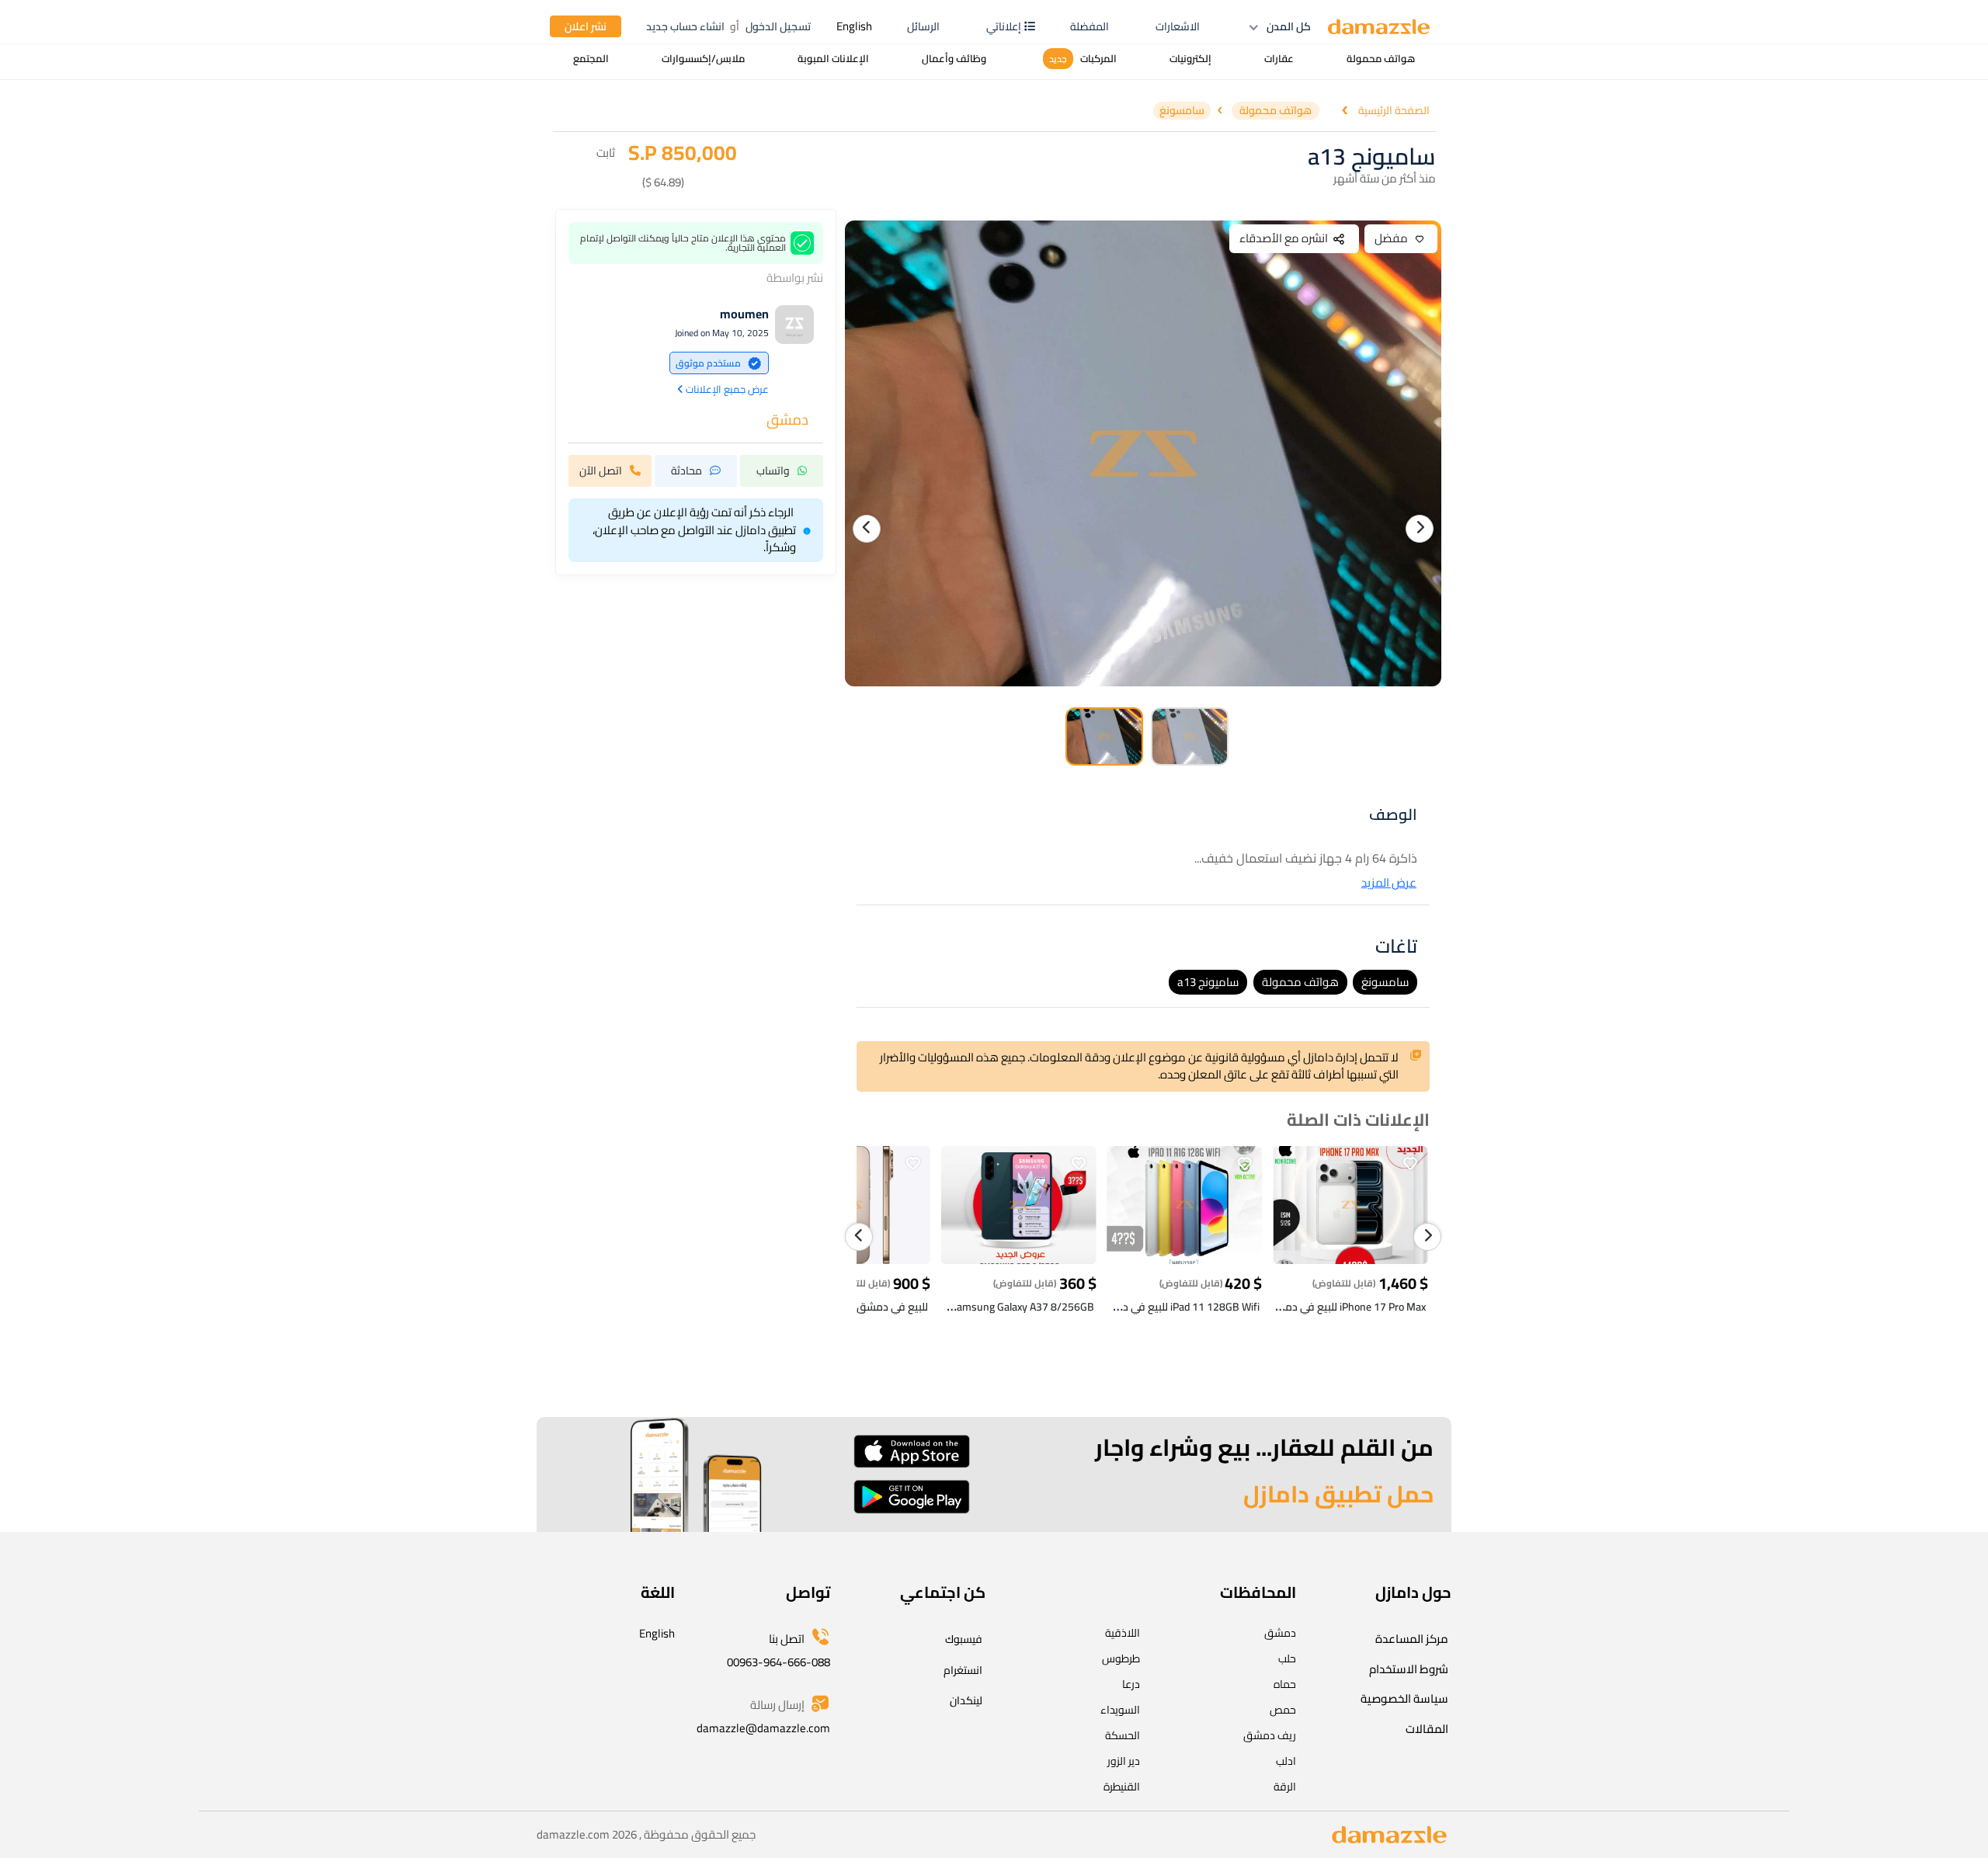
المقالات (1427, 1729)
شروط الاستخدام (1409, 1669)
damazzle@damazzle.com (763, 1728)
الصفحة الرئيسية (1394, 111)
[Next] (1420, 529)
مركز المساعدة (1412, 1639)
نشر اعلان (586, 26)
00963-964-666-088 (779, 1662)
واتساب (773, 471)
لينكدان (966, 1700)
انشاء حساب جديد (685, 26)
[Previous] (867, 529)
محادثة (686, 471)
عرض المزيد (1389, 883)
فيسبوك (964, 1639)
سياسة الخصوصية (1404, 1698)
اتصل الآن (601, 471)
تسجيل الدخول (778, 26)
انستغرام (963, 1670)
